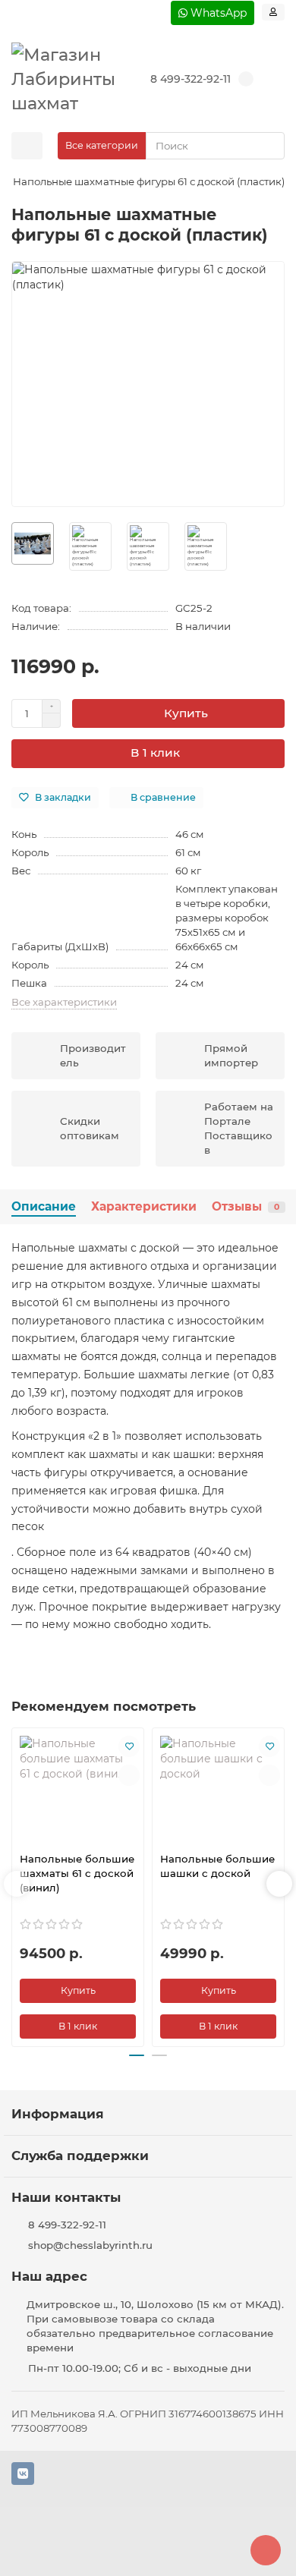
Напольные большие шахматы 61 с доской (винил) (77, 1873)
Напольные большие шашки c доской (217, 1866)
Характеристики (144, 1206)
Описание (44, 1206)
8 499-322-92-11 (191, 79)
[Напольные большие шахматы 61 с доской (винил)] (78, 1788)
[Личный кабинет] (273, 12)
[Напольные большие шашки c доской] (218, 1788)
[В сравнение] (129, 1775)
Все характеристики (64, 1002)
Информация (58, 2114)
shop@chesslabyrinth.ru (90, 2245)
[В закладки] (129, 1746)
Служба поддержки (80, 2156)
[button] (17, 1884)
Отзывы (246, 1206)
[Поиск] (269, 146)
